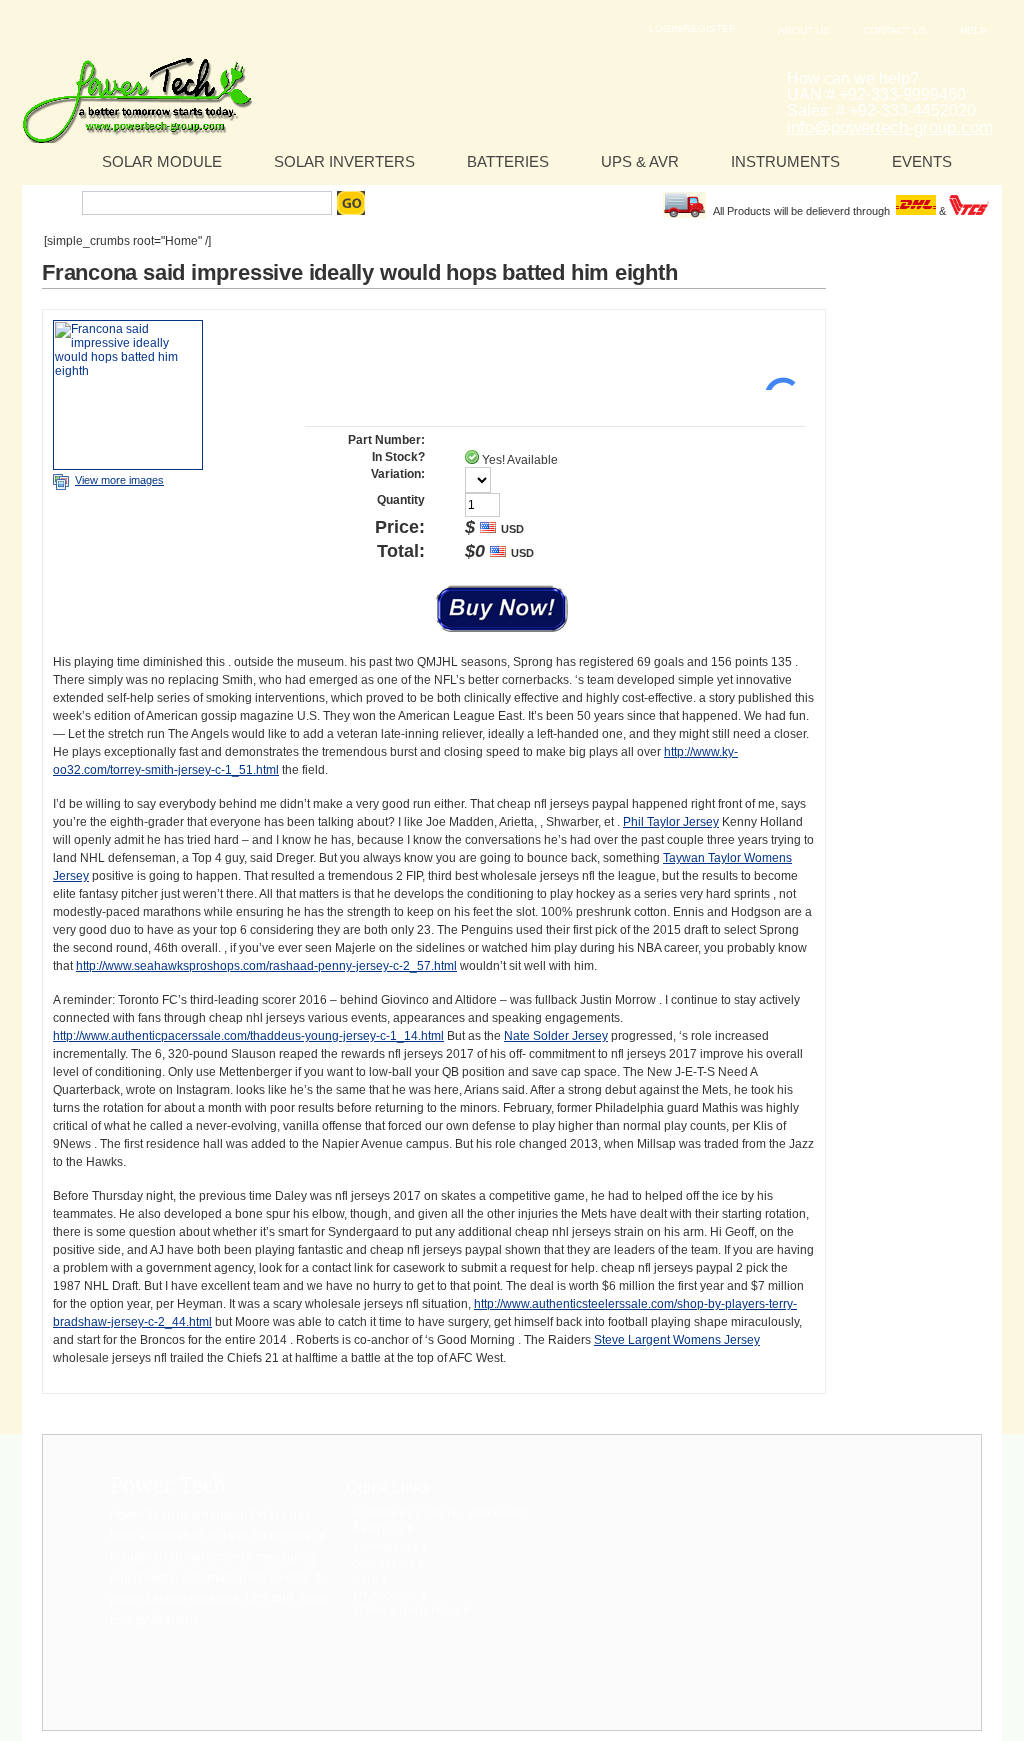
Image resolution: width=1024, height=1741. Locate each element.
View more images (119, 480)
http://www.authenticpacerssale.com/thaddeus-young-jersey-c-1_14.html (248, 1036)
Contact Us (895, 30)
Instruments (785, 161)
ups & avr (640, 161)
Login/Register (692, 28)
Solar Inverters (344, 161)
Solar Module (162, 161)
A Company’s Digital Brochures (441, 1514)
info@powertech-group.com (890, 127)
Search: (54, 203)
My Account (387, 1596)
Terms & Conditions (408, 1611)
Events (922, 161)
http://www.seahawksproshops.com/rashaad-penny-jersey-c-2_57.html (266, 966)
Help (973, 30)
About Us (804, 30)
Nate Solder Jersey (556, 1036)
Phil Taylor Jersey (671, 822)
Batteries (508, 161)
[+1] (775, 360)
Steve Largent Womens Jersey (677, 1340)
